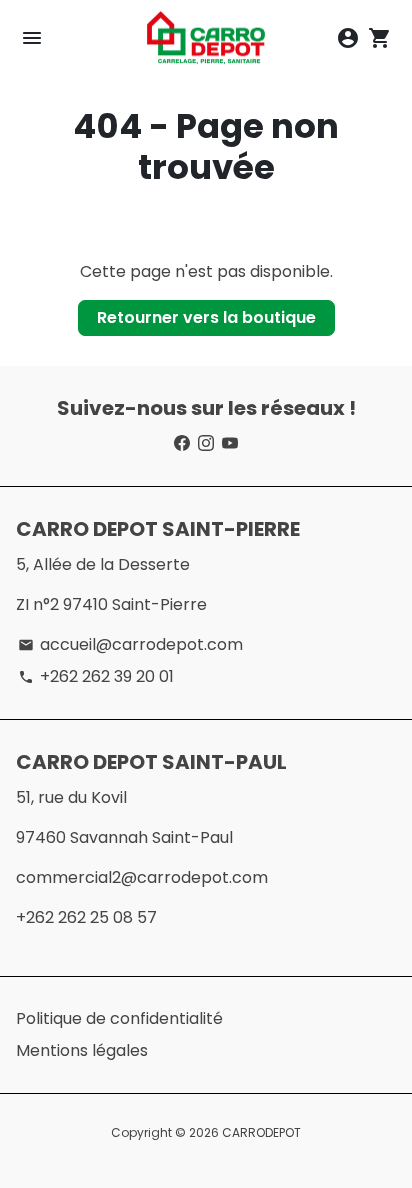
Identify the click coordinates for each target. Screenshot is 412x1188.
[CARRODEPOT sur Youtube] (230, 443)
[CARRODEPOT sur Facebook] (182, 443)
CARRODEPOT (261, 1132)
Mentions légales (82, 1050)
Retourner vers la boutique (206, 317)
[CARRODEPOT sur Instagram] (206, 443)
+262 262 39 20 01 (96, 676)
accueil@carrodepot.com (130, 644)
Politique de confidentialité (119, 1018)
